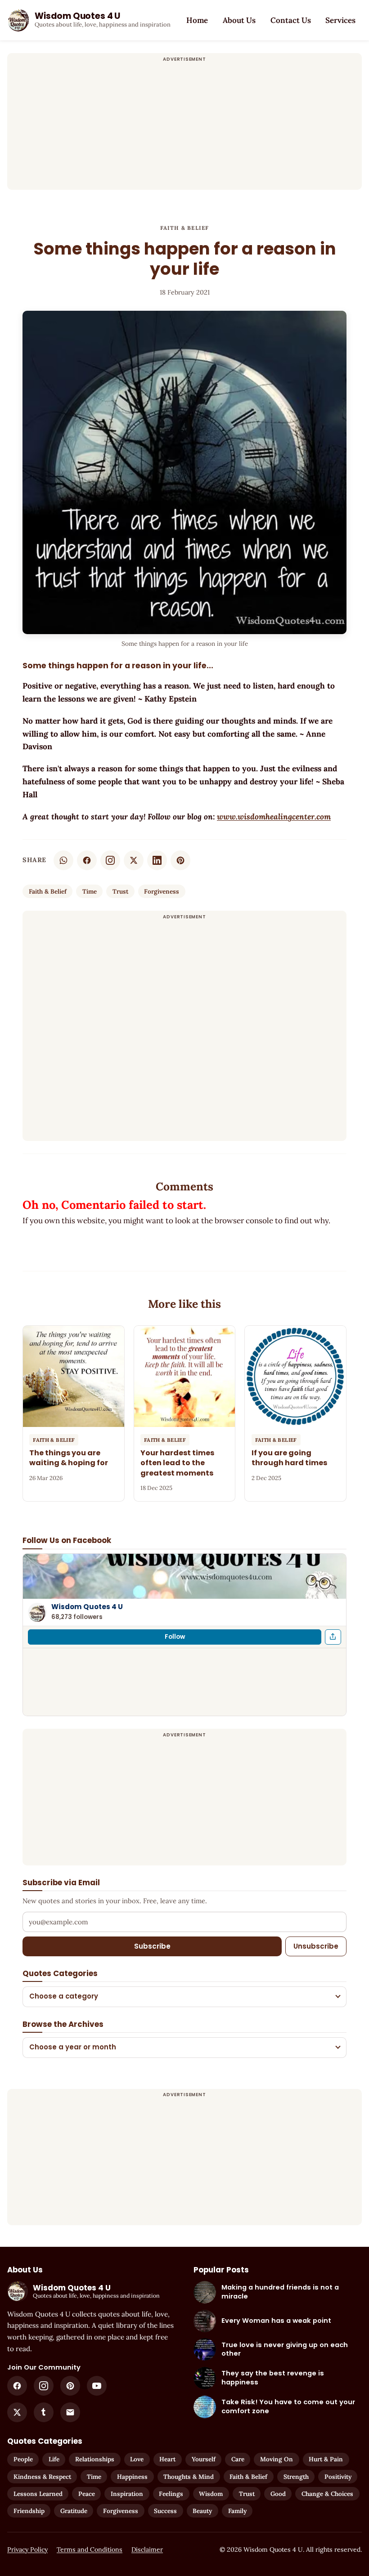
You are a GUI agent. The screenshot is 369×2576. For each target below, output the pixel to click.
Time (90, 891)
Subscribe (152, 1946)
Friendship (29, 2511)
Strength (296, 2477)
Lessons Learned (38, 2494)
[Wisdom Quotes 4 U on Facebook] (17, 2386)
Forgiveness (162, 891)
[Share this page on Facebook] (333, 1637)
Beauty (202, 2511)
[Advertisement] (184, 127)
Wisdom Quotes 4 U (87, 1607)
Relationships (95, 2459)
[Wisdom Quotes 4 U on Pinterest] (70, 2386)
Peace (87, 2494)
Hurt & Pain (326, 2459)
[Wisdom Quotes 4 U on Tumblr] (44, 2412)
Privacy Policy (27, 2549)
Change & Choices (327, 2494)
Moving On (277, 2459)
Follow (175, 1637)
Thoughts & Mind (189, 2477)
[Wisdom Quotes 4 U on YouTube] (97, 2386)
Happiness (132, 2477)
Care (238, 2459)
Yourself (204, 2459)
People (23, 2459)
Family (237, 2511)
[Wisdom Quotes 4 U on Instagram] (110, 860)
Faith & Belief (185, 228)
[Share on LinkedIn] (157, 860)
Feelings (171, 2494)
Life (54, 2459)
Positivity (338, 2477)
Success (165, 2511)
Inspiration (127, 2494)
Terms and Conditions (90, 2549)
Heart (167, 2459)
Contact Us (291, 20)
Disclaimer (147, 2549)
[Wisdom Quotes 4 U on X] (17, 2412)
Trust (120, 891)
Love (137, 2459)
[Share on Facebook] (87, 860)
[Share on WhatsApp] (63, 860)
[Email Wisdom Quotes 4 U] (70, 2412)
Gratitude (74, 2511)
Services (340, 20)
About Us (239, 20)
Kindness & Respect (42, 2477)
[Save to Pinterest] (180, 860)
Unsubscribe (316, 1946)
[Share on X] (134, 860)
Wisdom (211, 2494)
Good (278, 2494)
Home (197, 20)
